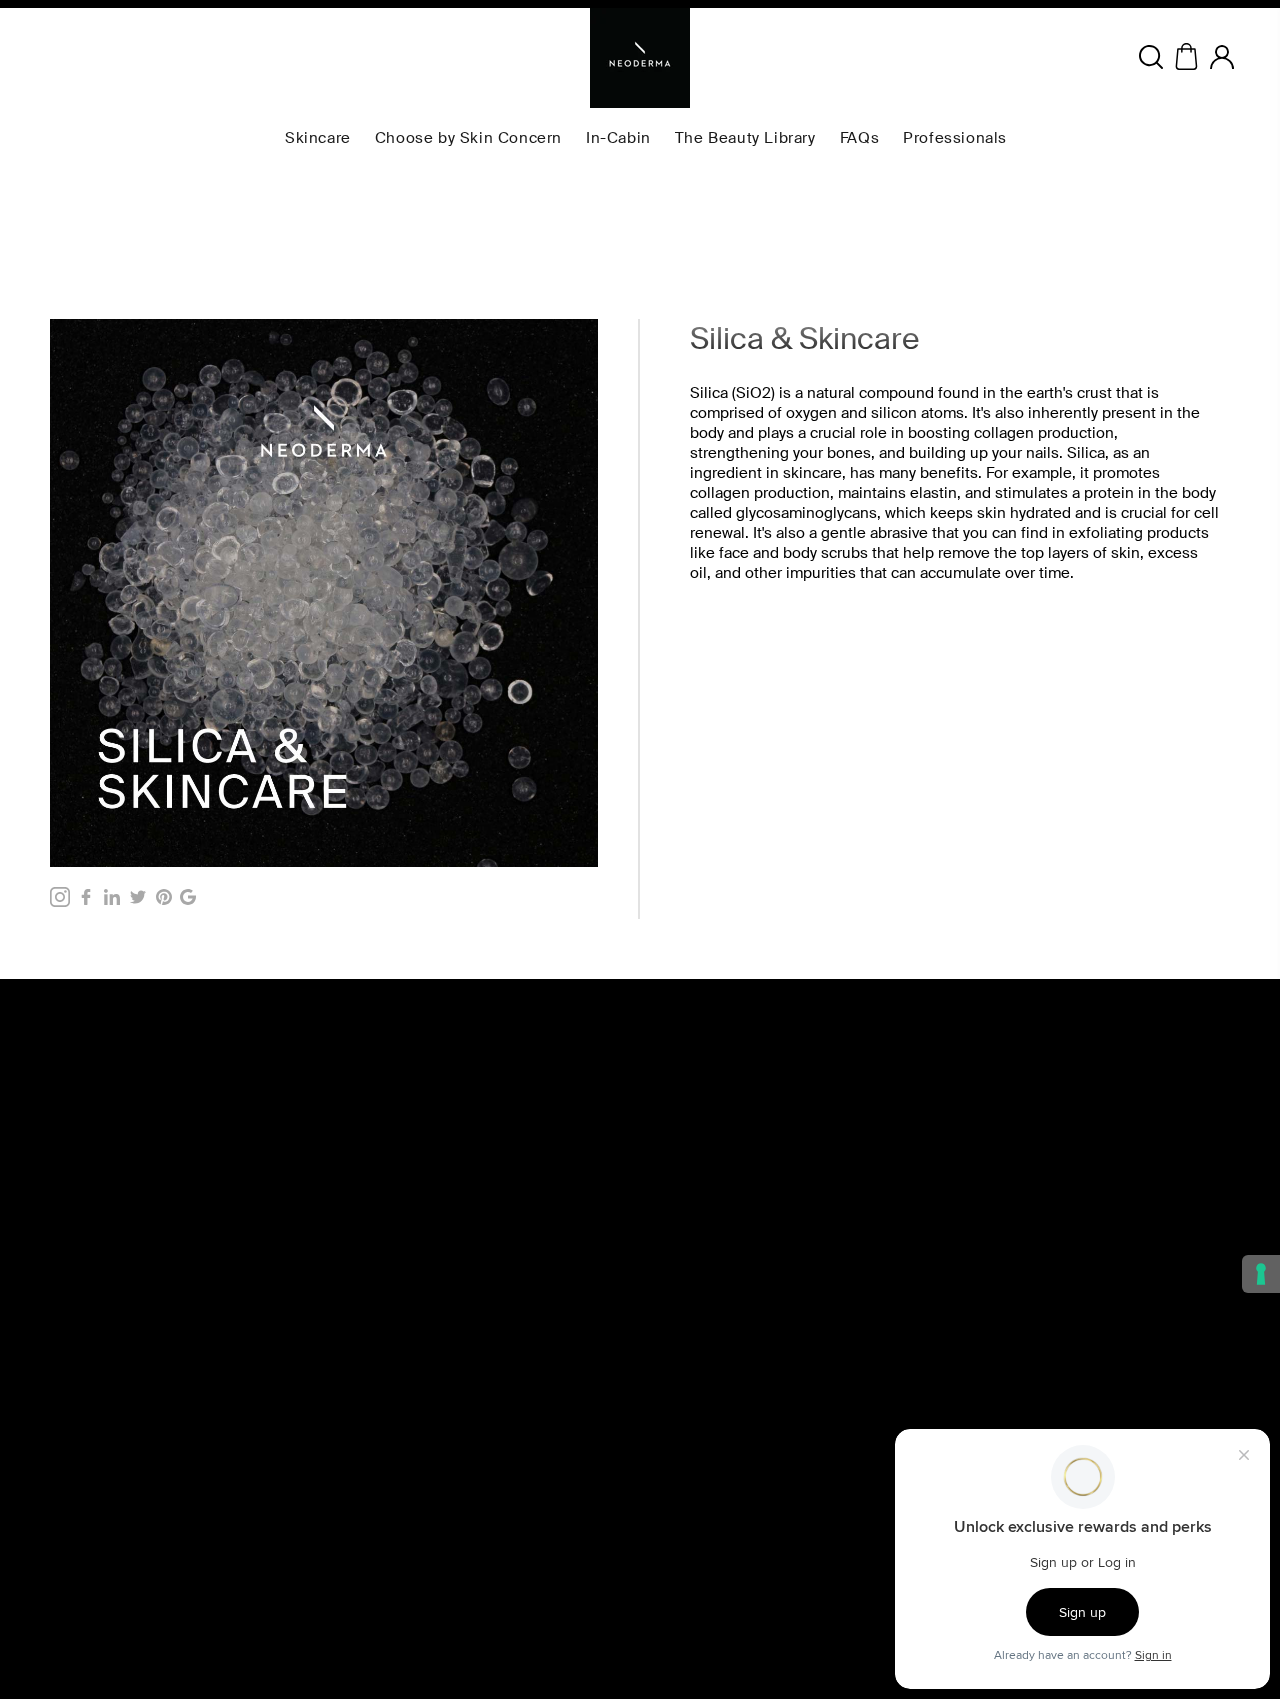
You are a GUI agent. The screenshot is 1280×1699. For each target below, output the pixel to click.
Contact (674, 1503)
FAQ (662, 1525)
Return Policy (400, 1569)
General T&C (399, 1481)
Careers (674, 1547)
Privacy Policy (402, 1547)
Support (674, 1613)
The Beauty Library (707, 1481)
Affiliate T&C (398, 1503)
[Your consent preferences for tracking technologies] (1261, 1274)
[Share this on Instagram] (60, 897)
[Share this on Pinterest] (164, 897)
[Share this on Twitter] (138, 897)
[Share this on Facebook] (86, 897)
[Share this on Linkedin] (112, 897)
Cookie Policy (402, 1525)
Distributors (685, 1591)
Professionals (691, 1569)
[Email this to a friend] (188, 897)
